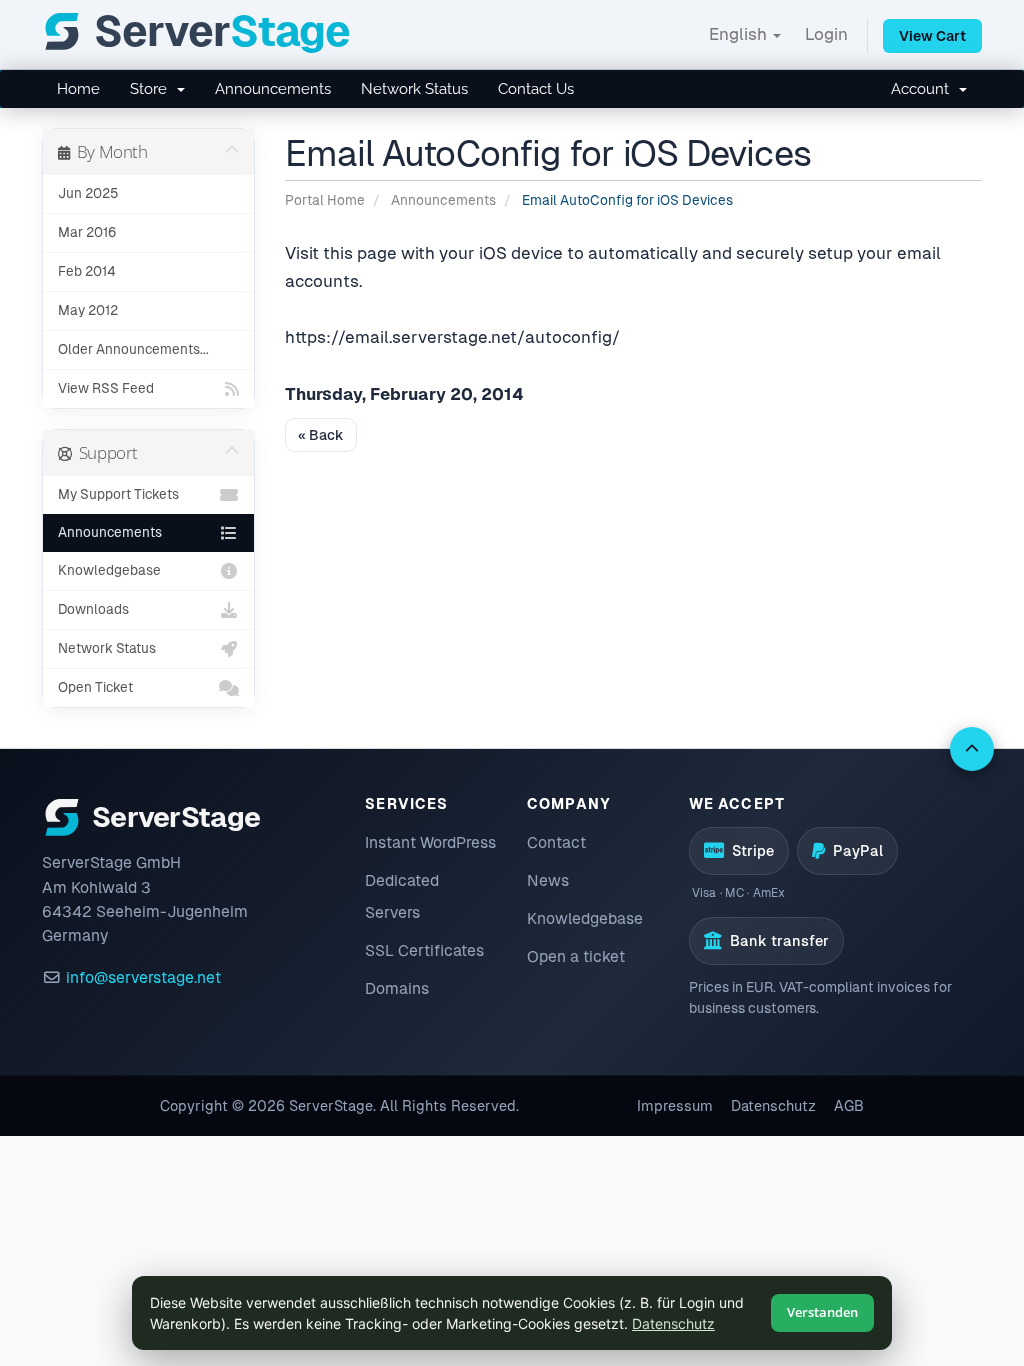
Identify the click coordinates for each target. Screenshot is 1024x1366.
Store (152, 89)
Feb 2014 (87, 271)
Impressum (675, 1106)
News (548, 880)
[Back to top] (972, 749)
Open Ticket (95, 687)
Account (924, 89)
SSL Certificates (424, 950)
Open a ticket (576, 956)
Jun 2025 (88, 193)
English (740, 34)
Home (78, 89)
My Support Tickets (118, 494)
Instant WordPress (430, 842)
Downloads (93, 609)
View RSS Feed (106, 388)
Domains (397, 988)
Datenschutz (773, 1106)
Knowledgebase (109, 570)
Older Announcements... (133, 349)
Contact (556, 842)
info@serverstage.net (143, 977)
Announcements (273, 89)
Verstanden (822, 1312)
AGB (849, 1106)
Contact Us (536, 89)
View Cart (932, 36)
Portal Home (325, 200)
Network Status (414, 89)
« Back (321, 435)
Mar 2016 (87, 232)
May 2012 (88, 310)
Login (826, 34)
